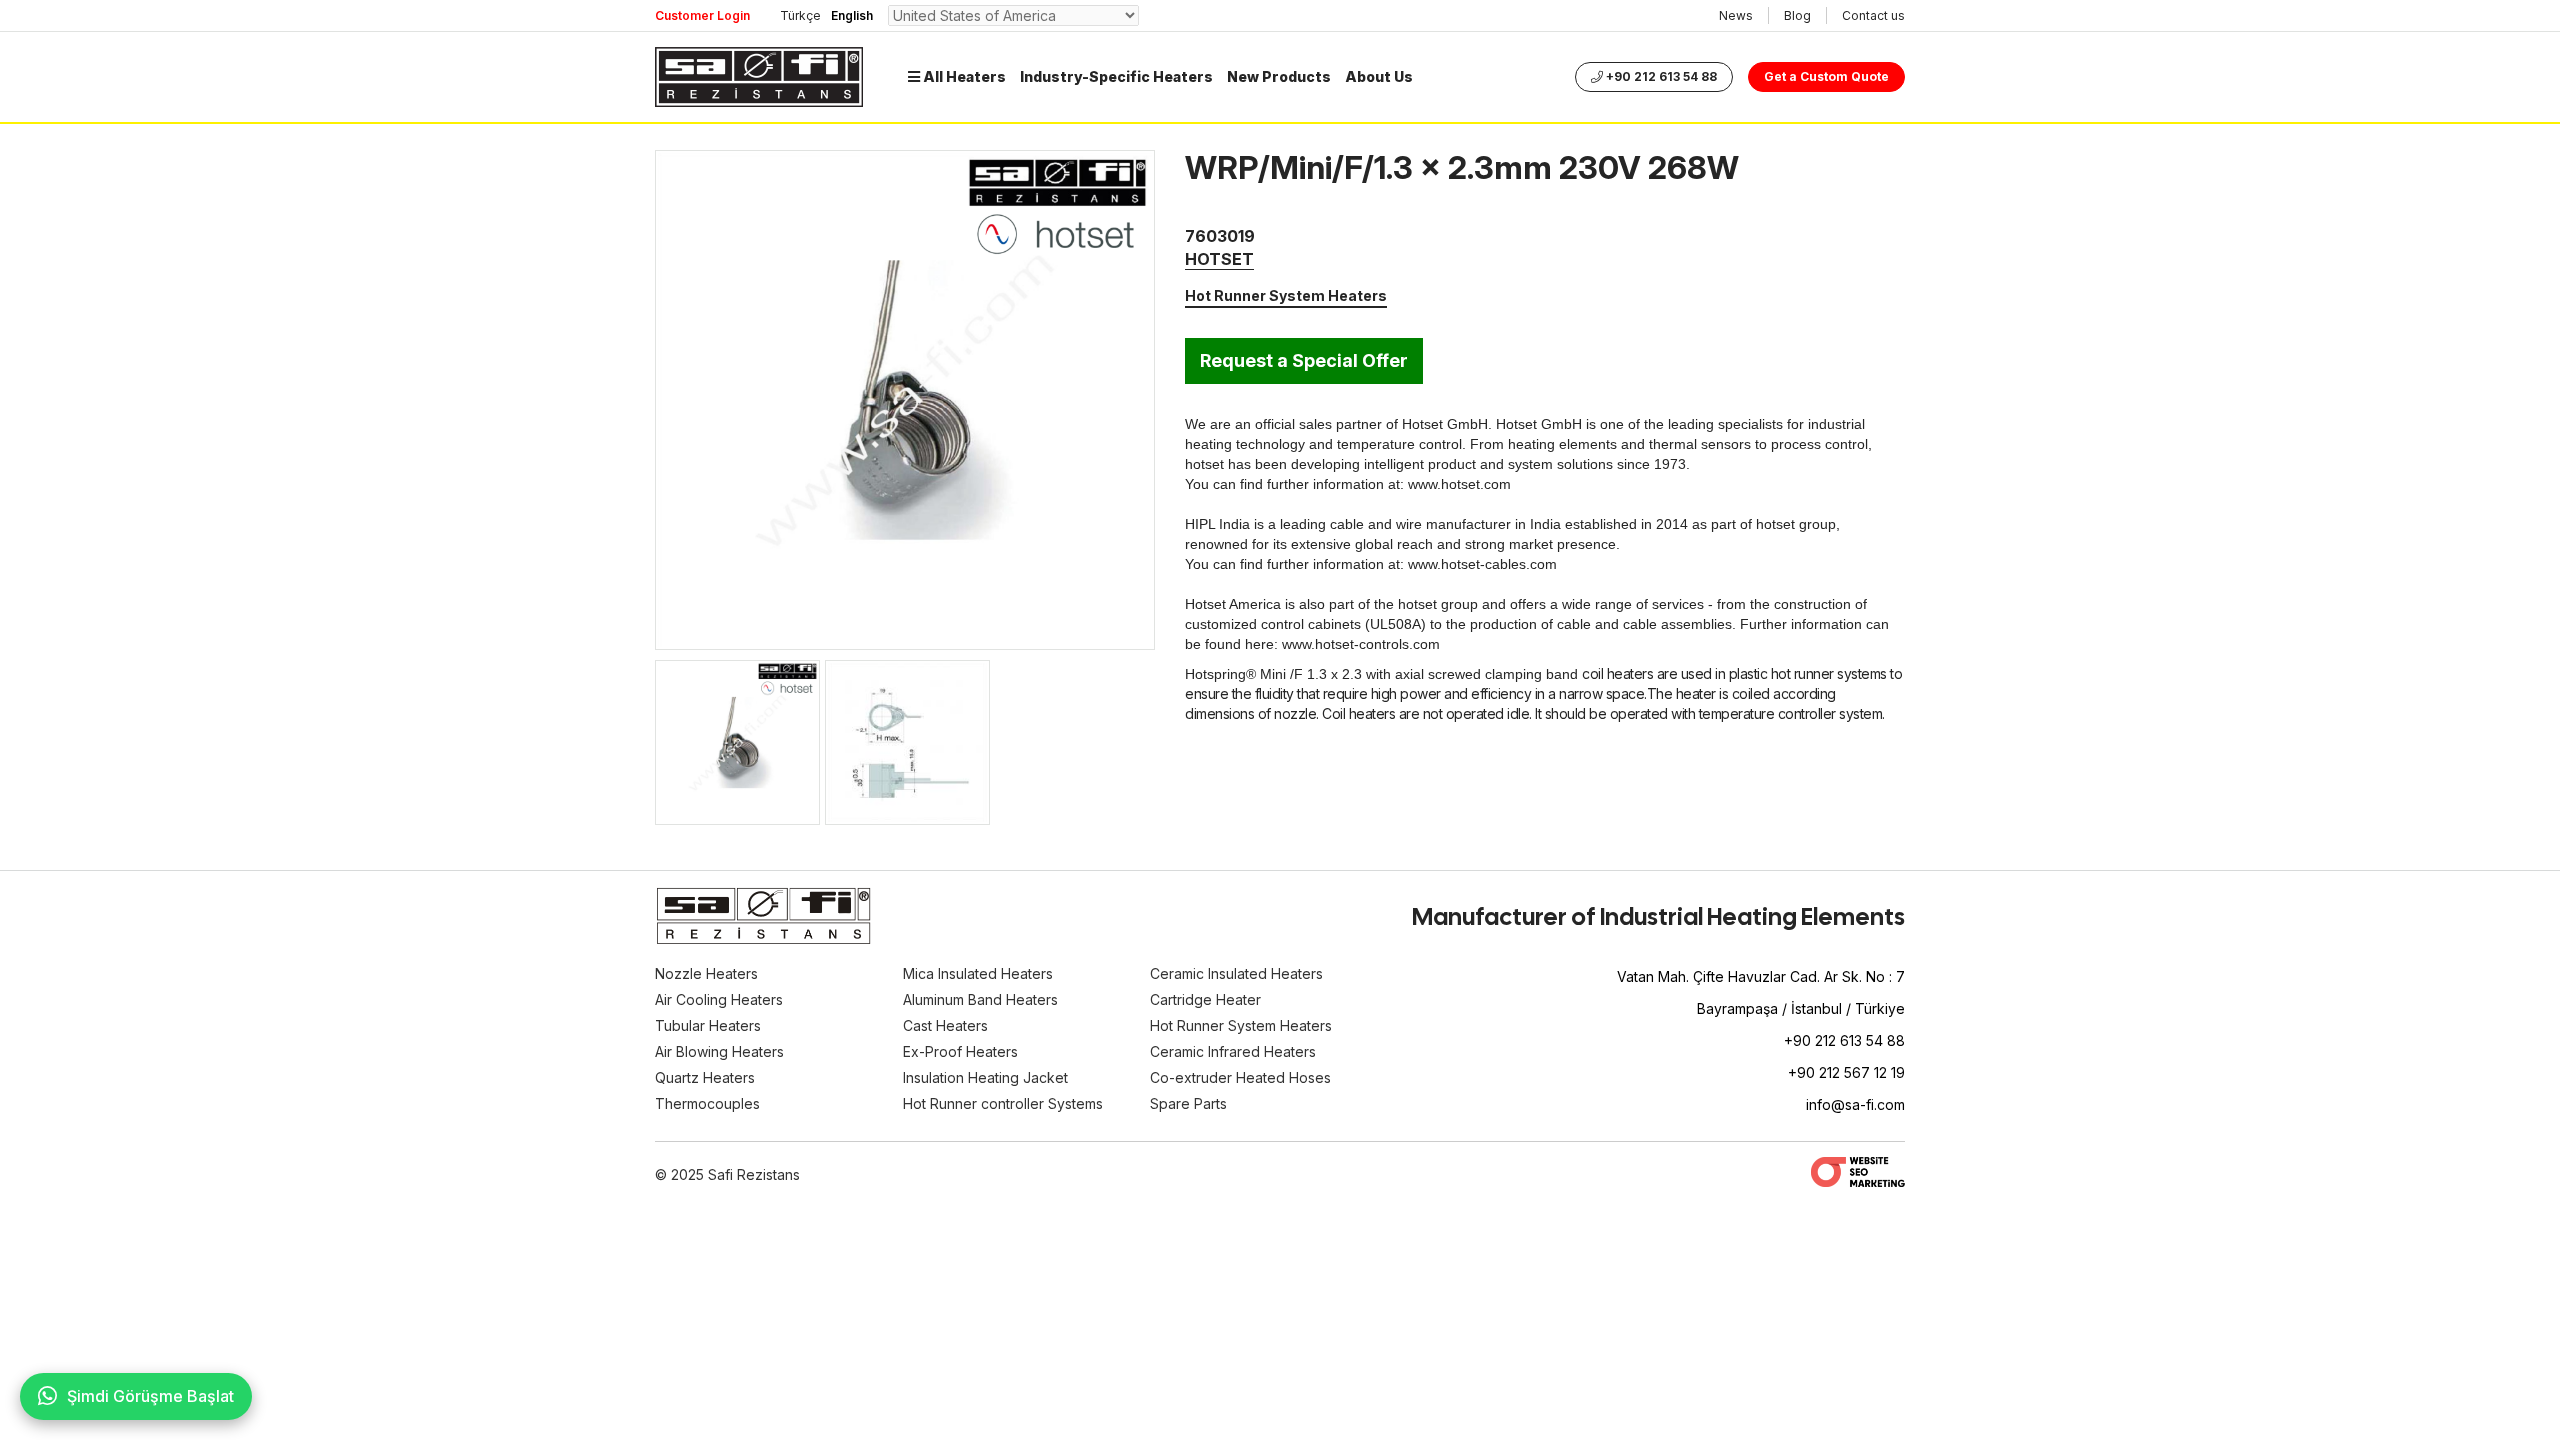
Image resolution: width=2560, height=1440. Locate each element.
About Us (1379, 76)
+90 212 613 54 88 (1660, 76)
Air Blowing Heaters (719, 1051)
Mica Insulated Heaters (978, 973)
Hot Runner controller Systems (1003, 1103)
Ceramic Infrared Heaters (1233, 1051)
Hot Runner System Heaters (1286, 295)
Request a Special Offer (1304, 360)
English (852, 15)
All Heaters (963, 76)
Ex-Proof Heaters (960, 1051)
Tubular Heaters (708, 1025)
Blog (1797, 15)
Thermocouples (707, 1103)
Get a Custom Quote (1826, 76)
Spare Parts (1188, 1103)
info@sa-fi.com (1855, 1104)
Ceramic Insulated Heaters (1236, 973)
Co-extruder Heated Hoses (1240, 1077)
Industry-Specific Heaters (1116, 76)
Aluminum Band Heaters (980, 999)
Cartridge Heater (1205, 999)
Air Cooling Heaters (719, 999)
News (1736, 15)
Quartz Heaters (705, 1077)
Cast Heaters (945, 1025)
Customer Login (702, 15)
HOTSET (1219, 259)
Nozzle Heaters (706, 973)
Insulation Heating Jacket (985, 1077)
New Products (1279, 76)
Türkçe (800, 15)
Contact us (1873, 15)
